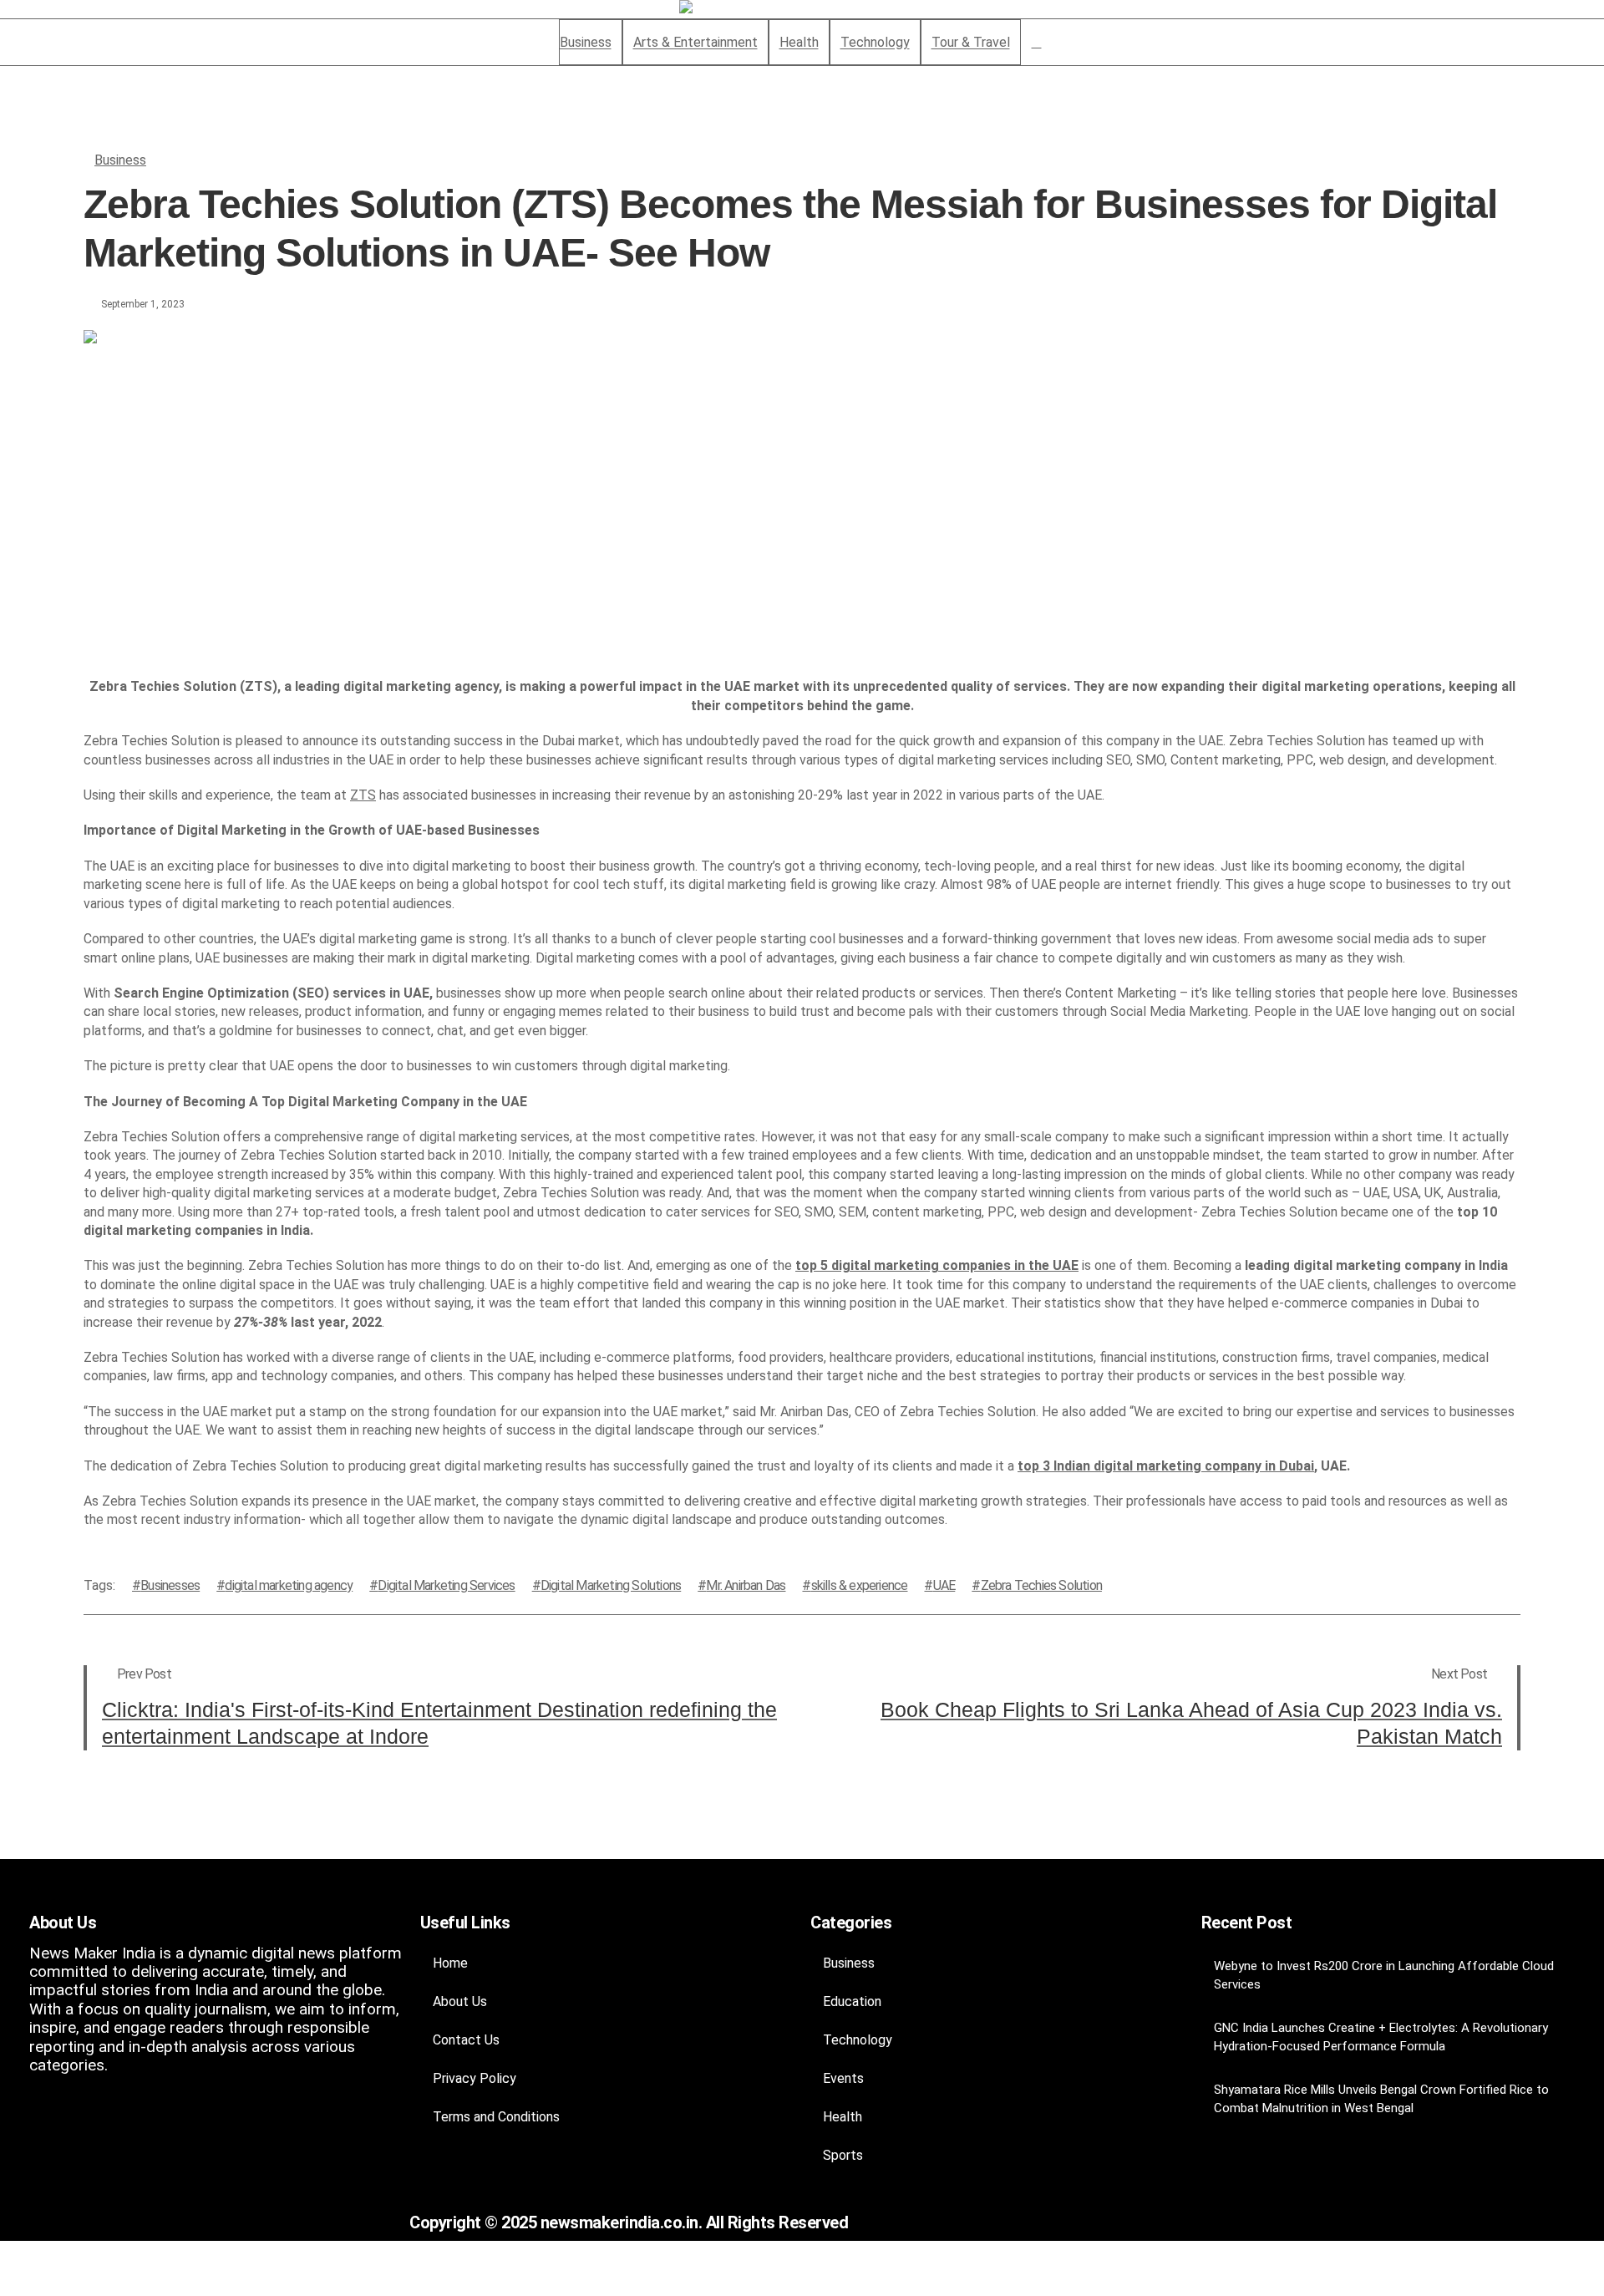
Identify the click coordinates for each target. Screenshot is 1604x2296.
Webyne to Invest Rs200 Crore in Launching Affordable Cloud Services (1384, 1975)
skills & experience (859, 1585)
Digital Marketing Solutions (611, 1585)
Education (852, 2001)
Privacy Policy (475, 2078)
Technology (858, 2040)
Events (843, 2078)
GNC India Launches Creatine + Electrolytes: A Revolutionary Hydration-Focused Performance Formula (1381, 2037)
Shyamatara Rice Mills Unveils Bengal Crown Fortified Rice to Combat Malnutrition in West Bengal (1381, 2099)
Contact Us (466, 2040)
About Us (460, 2001)
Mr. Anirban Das (746, 1585)
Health (843, 2117)
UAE (944, 1585)
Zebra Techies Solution (1041, 1585)
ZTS (363, 795)
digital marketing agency (289, 1585)
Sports (843, 2155)
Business (120, 160)
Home (450, 1963)
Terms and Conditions (496, 2117)
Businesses (170, 1585)
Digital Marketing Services (446, 1585)
